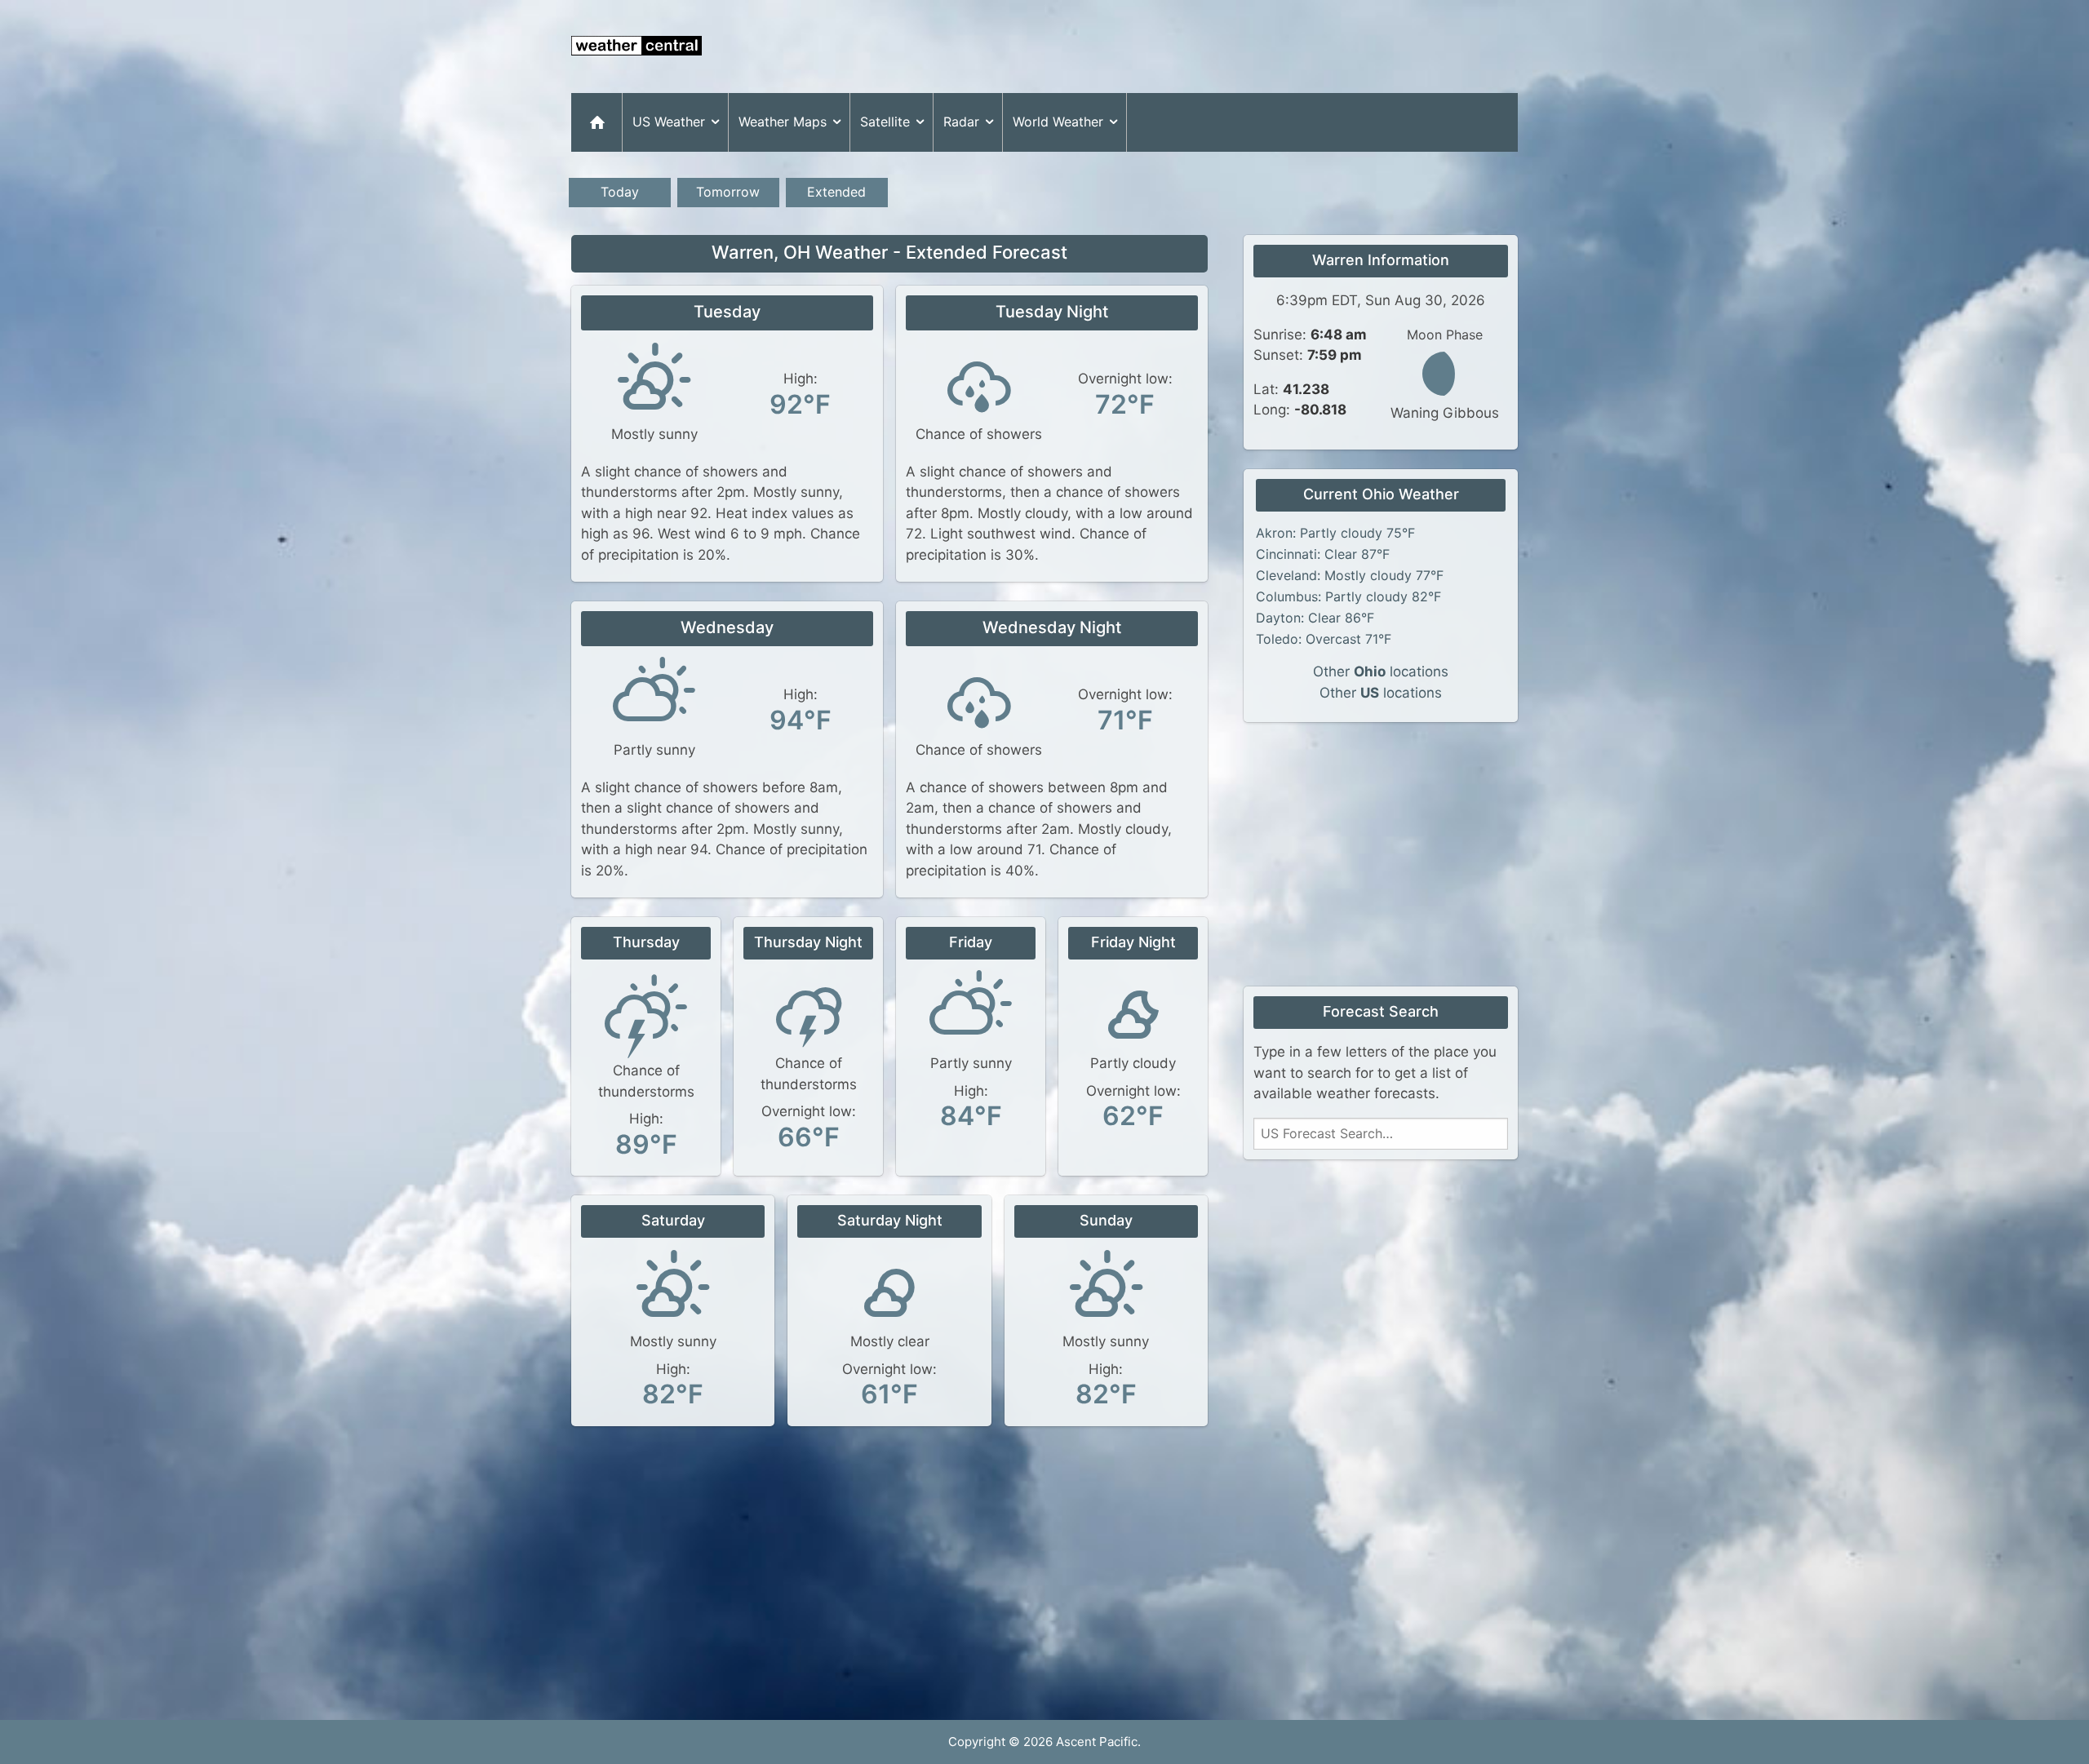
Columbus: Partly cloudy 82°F (1348, 596)
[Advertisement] (1221, 47)
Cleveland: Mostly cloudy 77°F (1350, 575)
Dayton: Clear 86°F (1315, 618)
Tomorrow (728, 192)
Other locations (1381, 671)
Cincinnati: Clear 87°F (1323, 554)
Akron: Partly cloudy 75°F (1335, 533)
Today (620, 192)
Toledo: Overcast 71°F (1324, 639)
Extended (836, 192)
